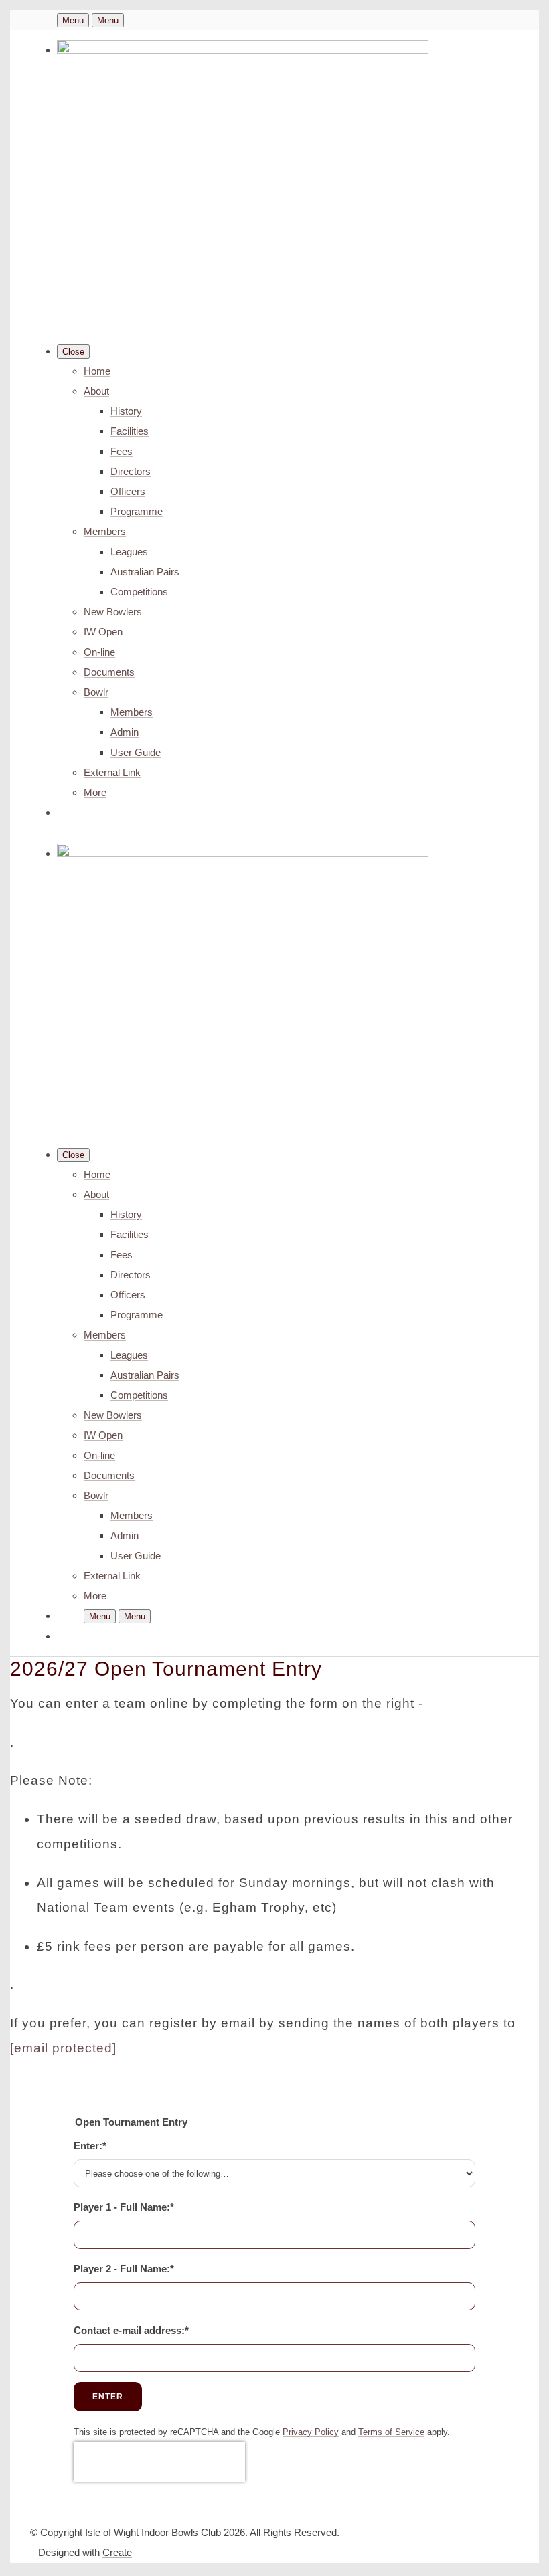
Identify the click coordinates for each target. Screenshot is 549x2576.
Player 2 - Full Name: (124, 2269)
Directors (131, 471)
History (126, 411)
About (96, 391)
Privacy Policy (311, 2432)
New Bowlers (113, 612)
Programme (137, 511)
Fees (122, 451)
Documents (109, 672)
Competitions (139, 592)
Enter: (90, 2146)
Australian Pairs (145, 572)
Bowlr (96, 692)
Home (97, 371)
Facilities (130, 431)
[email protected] (63, 2048)
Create (117, 2552)
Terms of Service (391, 2432)
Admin (125, 732)
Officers (128, 491)
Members (105, 531)
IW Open (103, 632)
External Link (112, 772)
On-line (99, 652)
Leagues (129, 552)
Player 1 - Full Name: (124, 2207)
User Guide (136, 752)
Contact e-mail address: (131, 2330)
